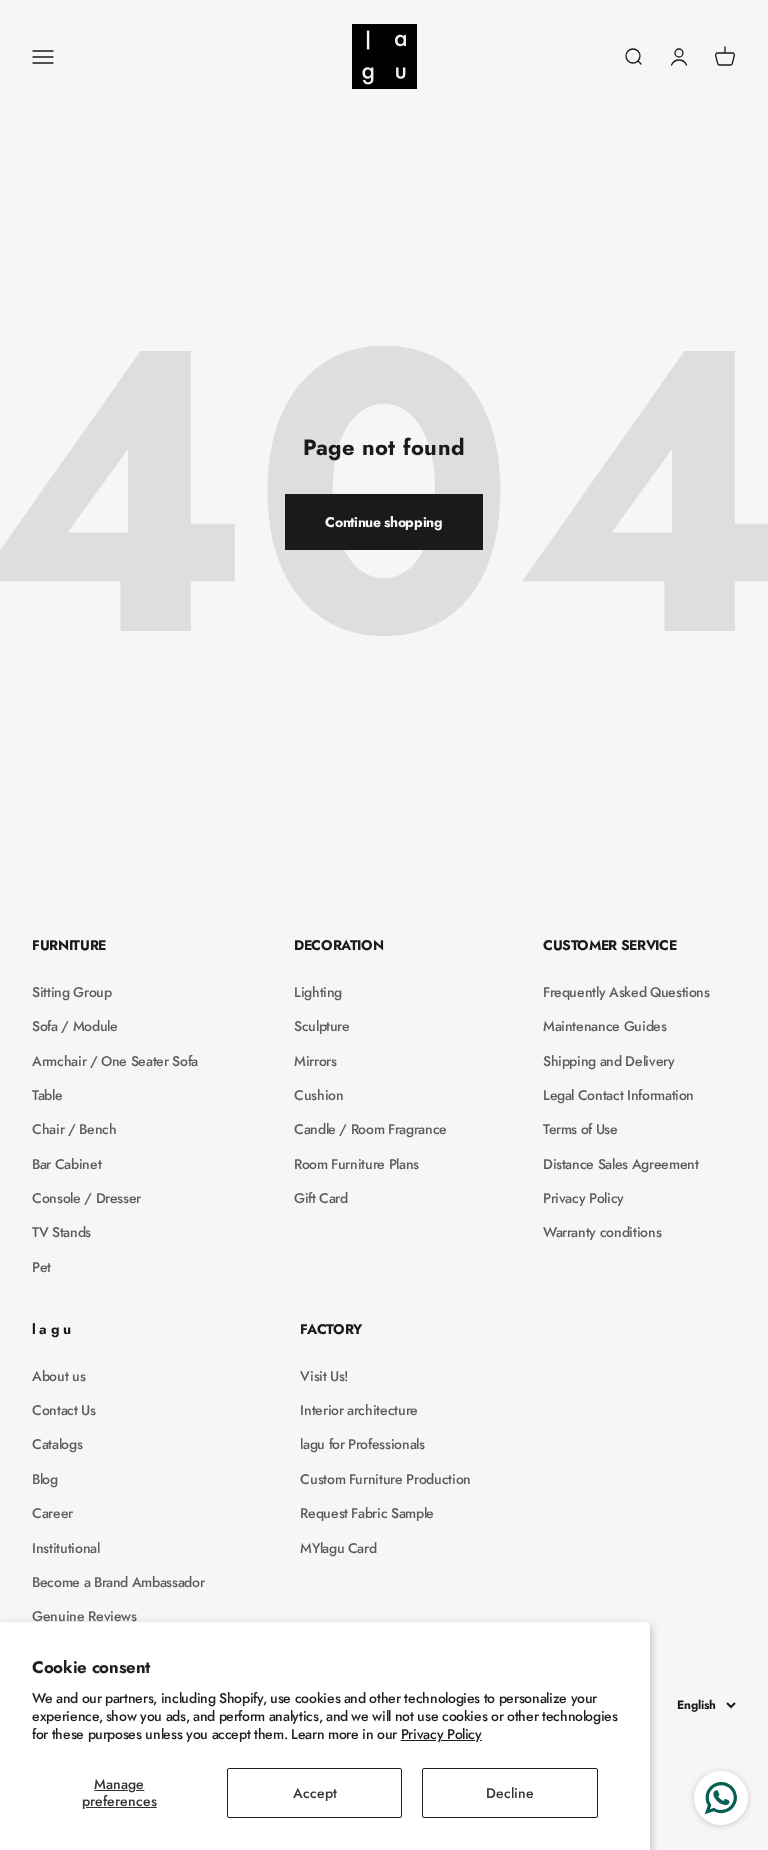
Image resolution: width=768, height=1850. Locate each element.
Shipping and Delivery (609, 1061)
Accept (315, 1793)
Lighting (318, 992)
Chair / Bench (74, 1129)
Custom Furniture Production (385, 1479)
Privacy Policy (441, 1734)
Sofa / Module (74, 1026)
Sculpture (322, 1026)
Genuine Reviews (84, 1616)
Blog (45, 1479)
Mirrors (315, 1061)
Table (47, 1095)
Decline (510, 1793)
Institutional (65, 1548)
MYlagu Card (338, 1548)
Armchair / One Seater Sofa (115, 1061)
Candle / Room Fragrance (370, 1129)
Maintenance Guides (605, 1026)
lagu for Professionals (362, 1444)
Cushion (319, 1095)
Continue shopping (383, 522)
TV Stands (61, 1232)
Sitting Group (71, 992)
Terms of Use (580, 1129)
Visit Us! (324, 1376)
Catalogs (57, 1444)
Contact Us (64, 1410)
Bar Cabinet (66, 1164)
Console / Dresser (86, 1198)
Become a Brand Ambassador (118, 1582)
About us (58, 1376)
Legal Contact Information (618, 1095)
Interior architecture (359, 1410)
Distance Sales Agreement (621, 1164)
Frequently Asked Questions (626, 992)
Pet (41, 1267)
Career (52, 1513)
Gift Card (321, 1198)
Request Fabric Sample (367, 1513)
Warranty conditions (602, 1232)
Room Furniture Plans (356, 1164)
